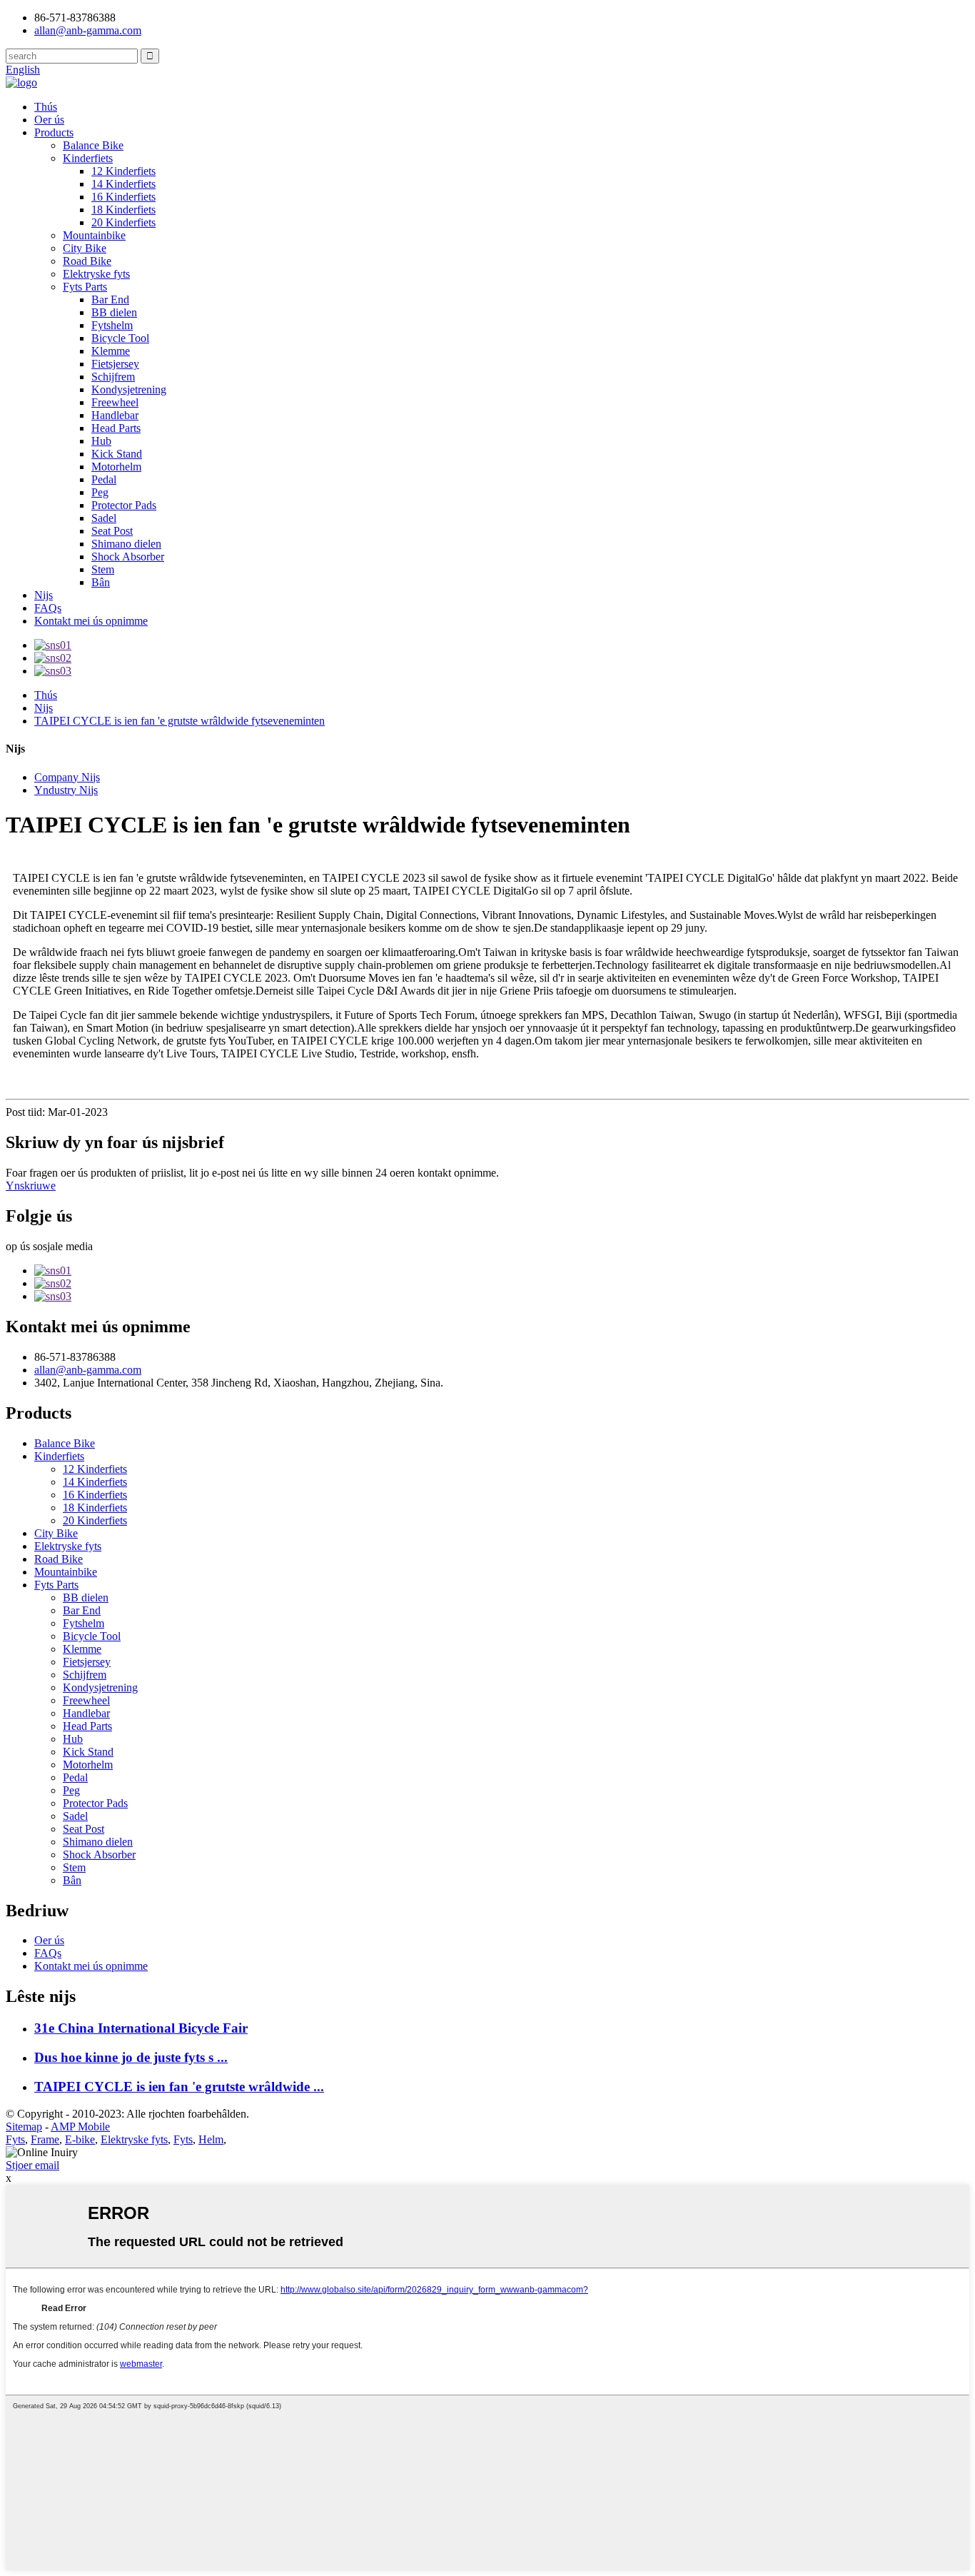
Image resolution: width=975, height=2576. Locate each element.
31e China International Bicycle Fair (141, 2028)
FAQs (48, 608)
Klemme (111, 351)
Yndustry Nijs (66, 790)
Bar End (110, 300)
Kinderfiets (88, 158)
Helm (211, 2139)
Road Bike (87, 261)
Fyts (15, 2139)
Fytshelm (112, 325)
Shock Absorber (128, 557)
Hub (101, 441)
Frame (45, 2139)
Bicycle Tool (120, 338)
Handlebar (115, 415)
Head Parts (116, 428)
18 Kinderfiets (123, 210)
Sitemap (24, 2127)
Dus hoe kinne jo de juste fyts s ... (131, 2057)
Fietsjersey (115, 364)
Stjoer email (32, 2165)
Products (54, 132)
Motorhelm (116, 467)
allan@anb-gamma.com (88, 30)
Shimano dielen (126, 544)
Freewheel (115, 402)
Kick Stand (117, 454)
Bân (101, 582)
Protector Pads (124, 505)
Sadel (104, 518)
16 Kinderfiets (123, 197)
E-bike (80, 2139)
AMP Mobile (80, 2127)
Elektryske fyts (96, 274)
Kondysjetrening (129, 389)
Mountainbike (94, 235)
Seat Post (112, 531)
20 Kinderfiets (123, 222)
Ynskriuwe (31, 1186)
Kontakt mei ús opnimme (91, 621)
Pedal (104, 479)
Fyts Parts (85, 287)
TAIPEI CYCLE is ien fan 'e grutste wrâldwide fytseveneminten (180, 721)
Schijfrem (113, 377)
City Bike (85, 248)
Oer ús (49, 120)
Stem (103, 569)
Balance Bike (93, 145)
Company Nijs (67, 777)
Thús (46, 107)
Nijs (44, 595)
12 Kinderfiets (123, 171)
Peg (100, 492)
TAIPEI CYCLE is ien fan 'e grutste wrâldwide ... (179, 2087)
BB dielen (114, 312)
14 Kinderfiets (123, 184)
